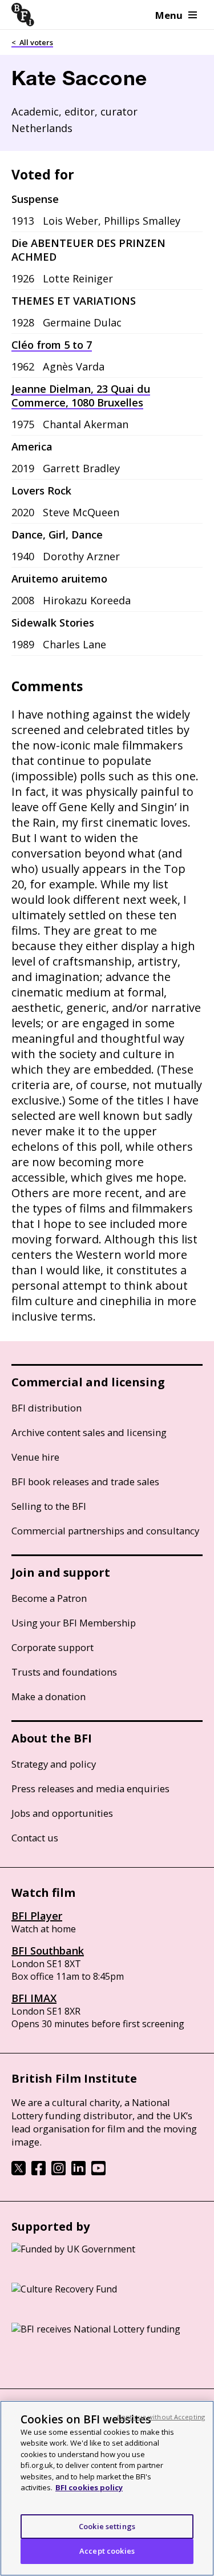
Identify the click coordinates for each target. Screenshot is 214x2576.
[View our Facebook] (39, 2172)
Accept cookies (107, 2551)
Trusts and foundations (64, 1672)
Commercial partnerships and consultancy (105, 1531)
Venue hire (35, 1457)
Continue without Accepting (161, 2417)
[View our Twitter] (19, 2172)
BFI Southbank (48, 1951)
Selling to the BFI (49, 1506)
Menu (169, 15)
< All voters (32, 42)
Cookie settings (107, 2526)
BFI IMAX (34, 1998)
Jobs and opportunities (62, 1813)
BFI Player (37, 1916)
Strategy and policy (54, 1764)
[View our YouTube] (98, 2172)
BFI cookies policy (89, 2487)
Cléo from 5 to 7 (52, 345)
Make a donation (49, 1696)
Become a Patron (49, 1598)
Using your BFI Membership (74, 1623)
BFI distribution (47, 1408)
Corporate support (53, 1647)
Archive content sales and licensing (89, 1432)
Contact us (35, 1838)
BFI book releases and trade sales (85, 1482)
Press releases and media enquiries (90, 1789)
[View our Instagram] (58, 2172)
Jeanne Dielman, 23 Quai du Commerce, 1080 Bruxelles (81, 396)
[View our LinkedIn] (78, 2172)
